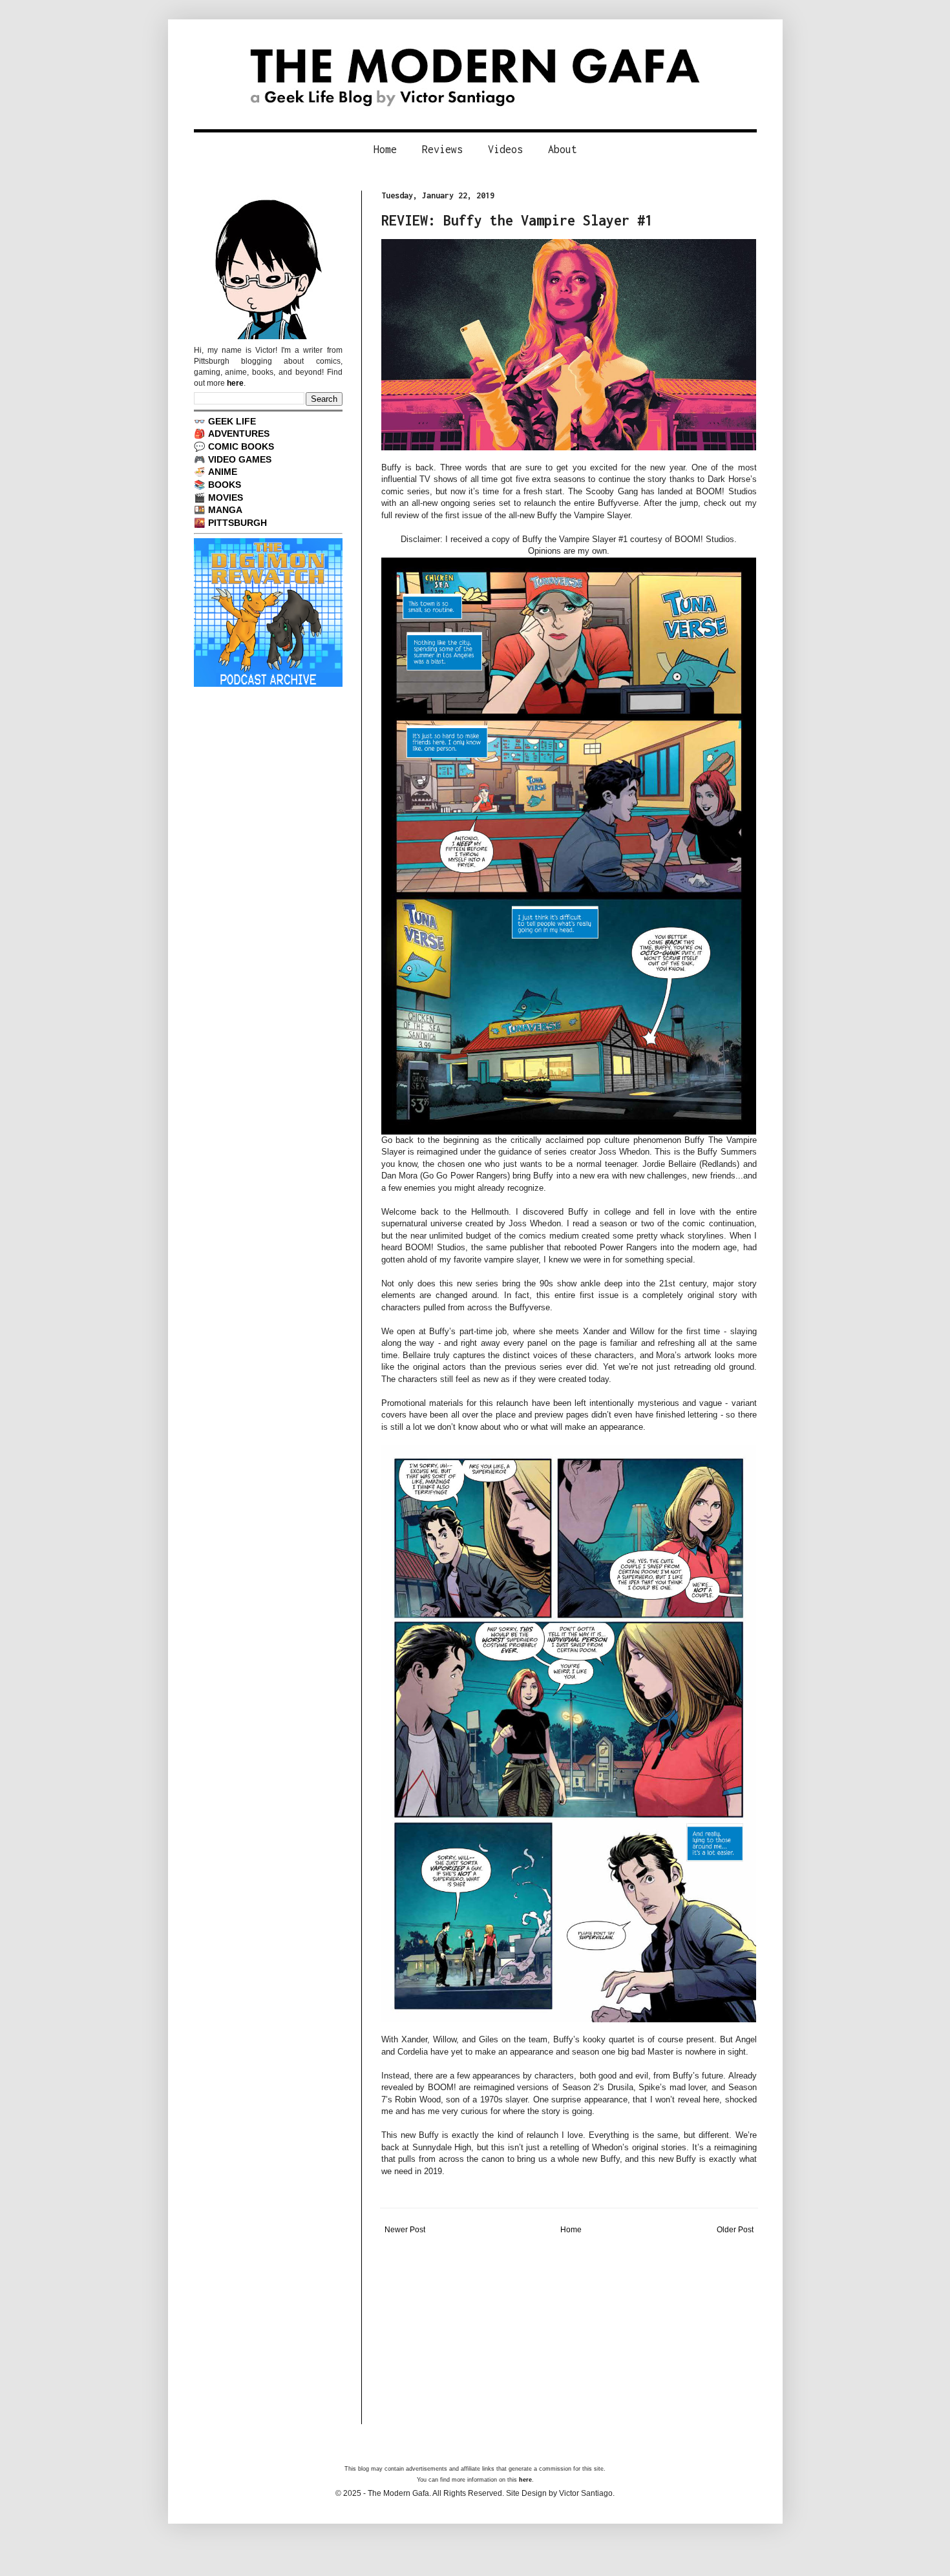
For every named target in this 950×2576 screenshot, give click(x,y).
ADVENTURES (239, 434)
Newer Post (405, 2230)
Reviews (442, 149)
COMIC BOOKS (241, 446)
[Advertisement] (569, 2334)
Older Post (735, 2230)
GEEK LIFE (232, 421)
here (235, 383)
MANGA (225, 510)
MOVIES (226, 497)
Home (385, 149)
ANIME (223, 472)
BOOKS (225, 485)
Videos (505, 149)
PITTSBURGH (238, 523)
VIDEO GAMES (240, 459)
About (563, 149)
